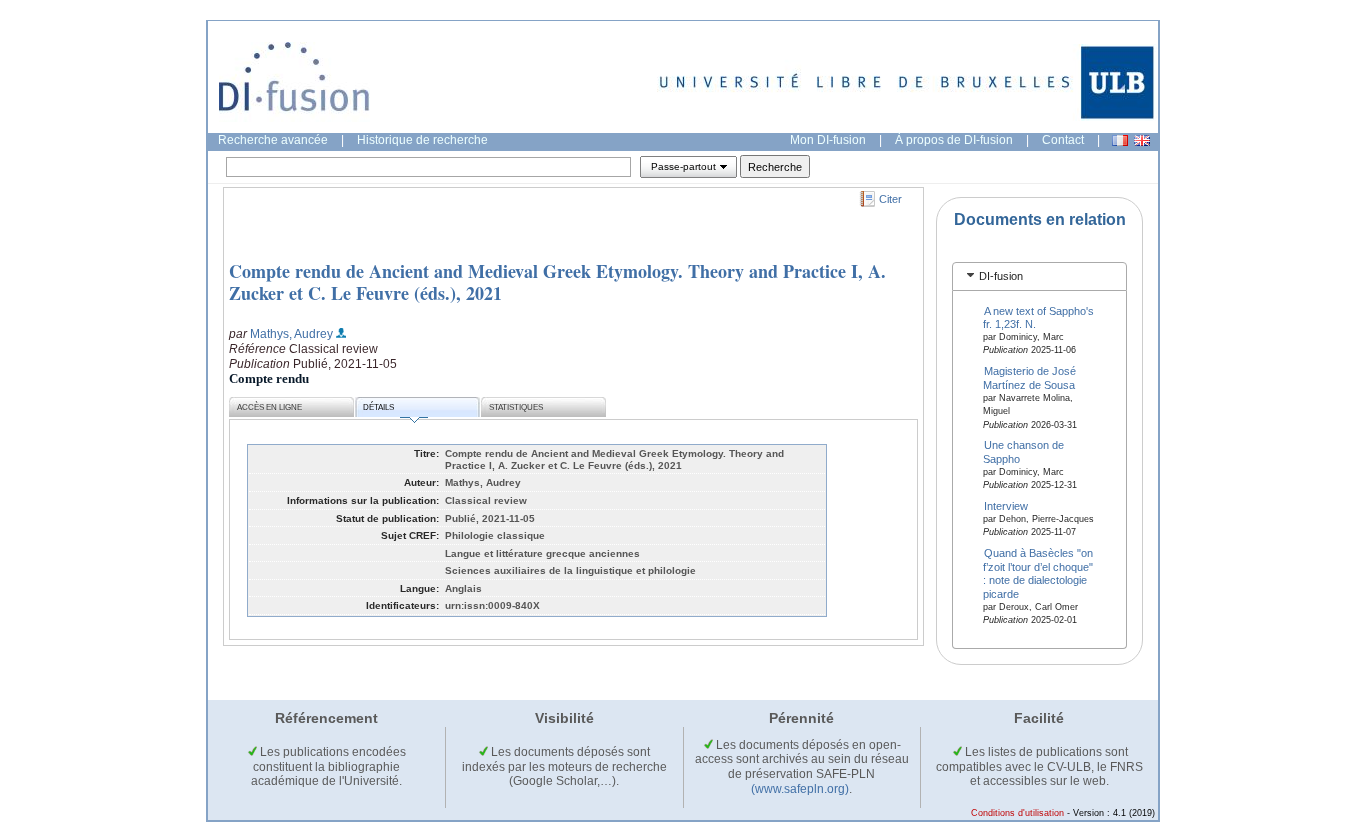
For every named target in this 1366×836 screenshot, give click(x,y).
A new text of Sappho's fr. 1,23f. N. (1039, 316)
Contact (1063, 140)
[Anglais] (1142, 140)
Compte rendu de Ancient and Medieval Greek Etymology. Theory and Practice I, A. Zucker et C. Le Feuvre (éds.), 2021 (557, 282)
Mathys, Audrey (291, 334)
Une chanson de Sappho (1024, 451)
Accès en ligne (269, 407)
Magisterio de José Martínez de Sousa (1030, 377)
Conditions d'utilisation (1017, 813)
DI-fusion (1001, 276)
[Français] (1120, 140)
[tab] (1039, 276)
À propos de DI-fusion (954, 140)
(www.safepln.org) (800, 789)
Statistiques (516, 407)
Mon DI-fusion (828, 140)
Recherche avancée (273, 140)
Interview (1006, 506)
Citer (890, 199)
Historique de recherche (422, 140)
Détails (378, 407)
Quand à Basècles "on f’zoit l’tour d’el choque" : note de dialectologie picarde (1038, 573)
